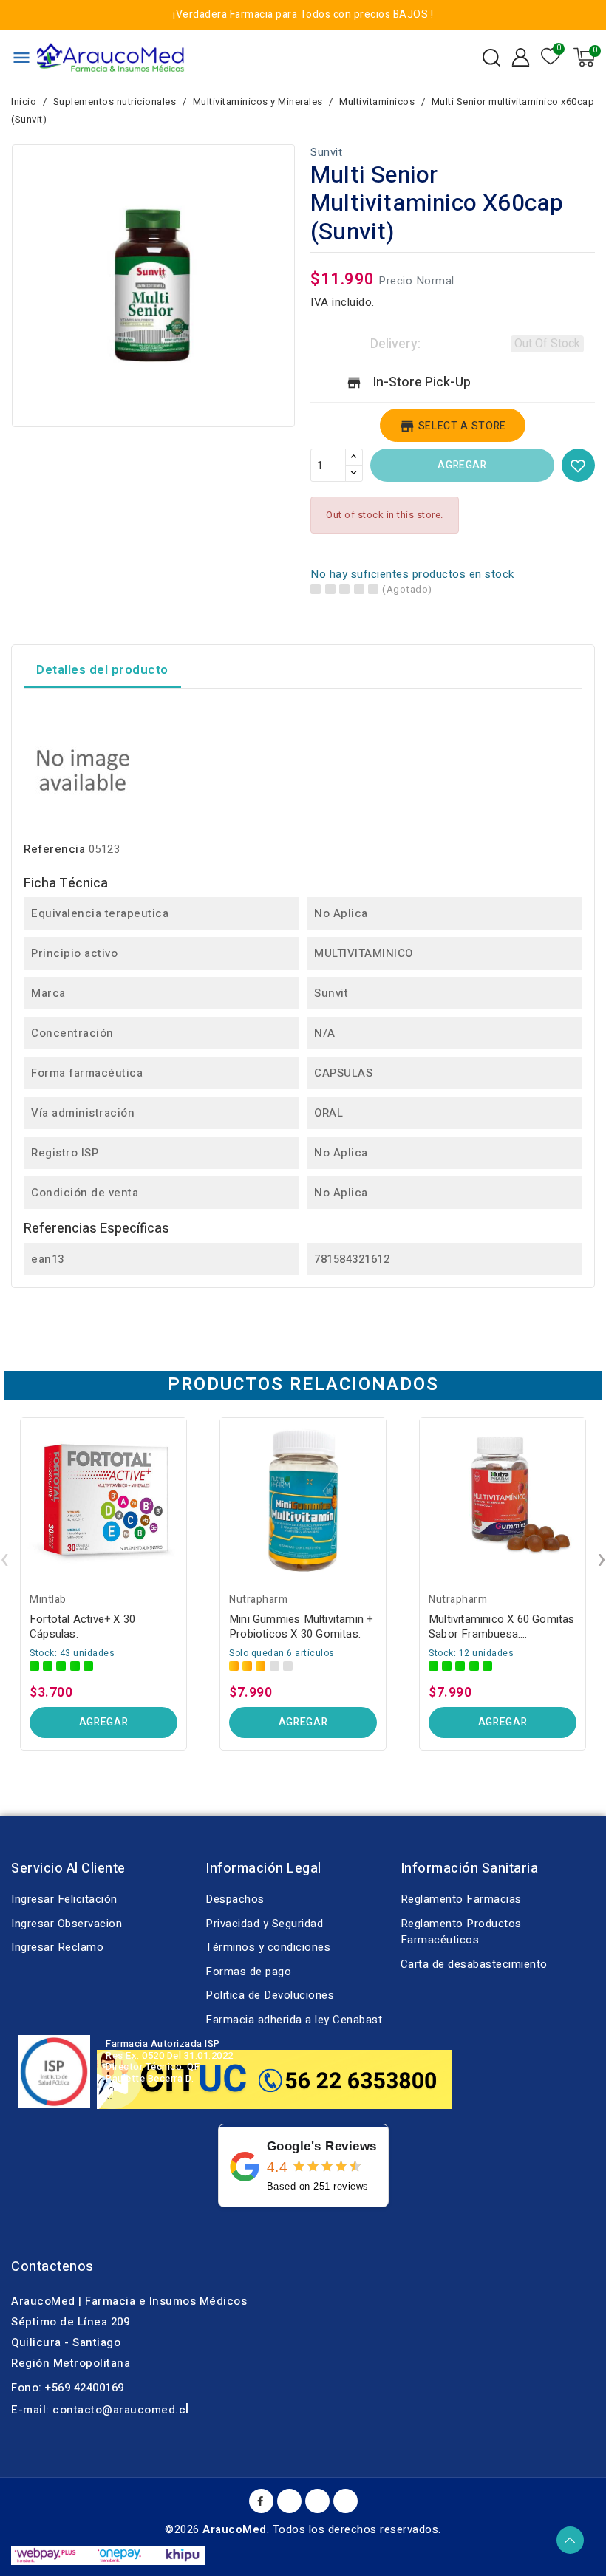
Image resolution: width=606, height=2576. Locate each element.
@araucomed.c (144, 2410)
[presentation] (4, 1559)
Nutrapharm (258, 1599)
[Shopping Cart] (584, 57)
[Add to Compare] (181, 1465)
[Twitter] (317, 2501)
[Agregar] (181, 1523)
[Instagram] (345, 2501)
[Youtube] (289, 2501)
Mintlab (48, 1599)
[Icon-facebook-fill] (261, 2501)
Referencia (54, 849)
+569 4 (62, 2388)
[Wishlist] (551, 57)
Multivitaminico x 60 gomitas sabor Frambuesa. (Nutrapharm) (502, 1626)
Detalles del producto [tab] (102, 670)
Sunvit (326, 152)
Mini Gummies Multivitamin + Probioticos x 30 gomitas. (301, 1626)
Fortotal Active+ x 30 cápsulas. (82, 1626)
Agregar (462, 465)
